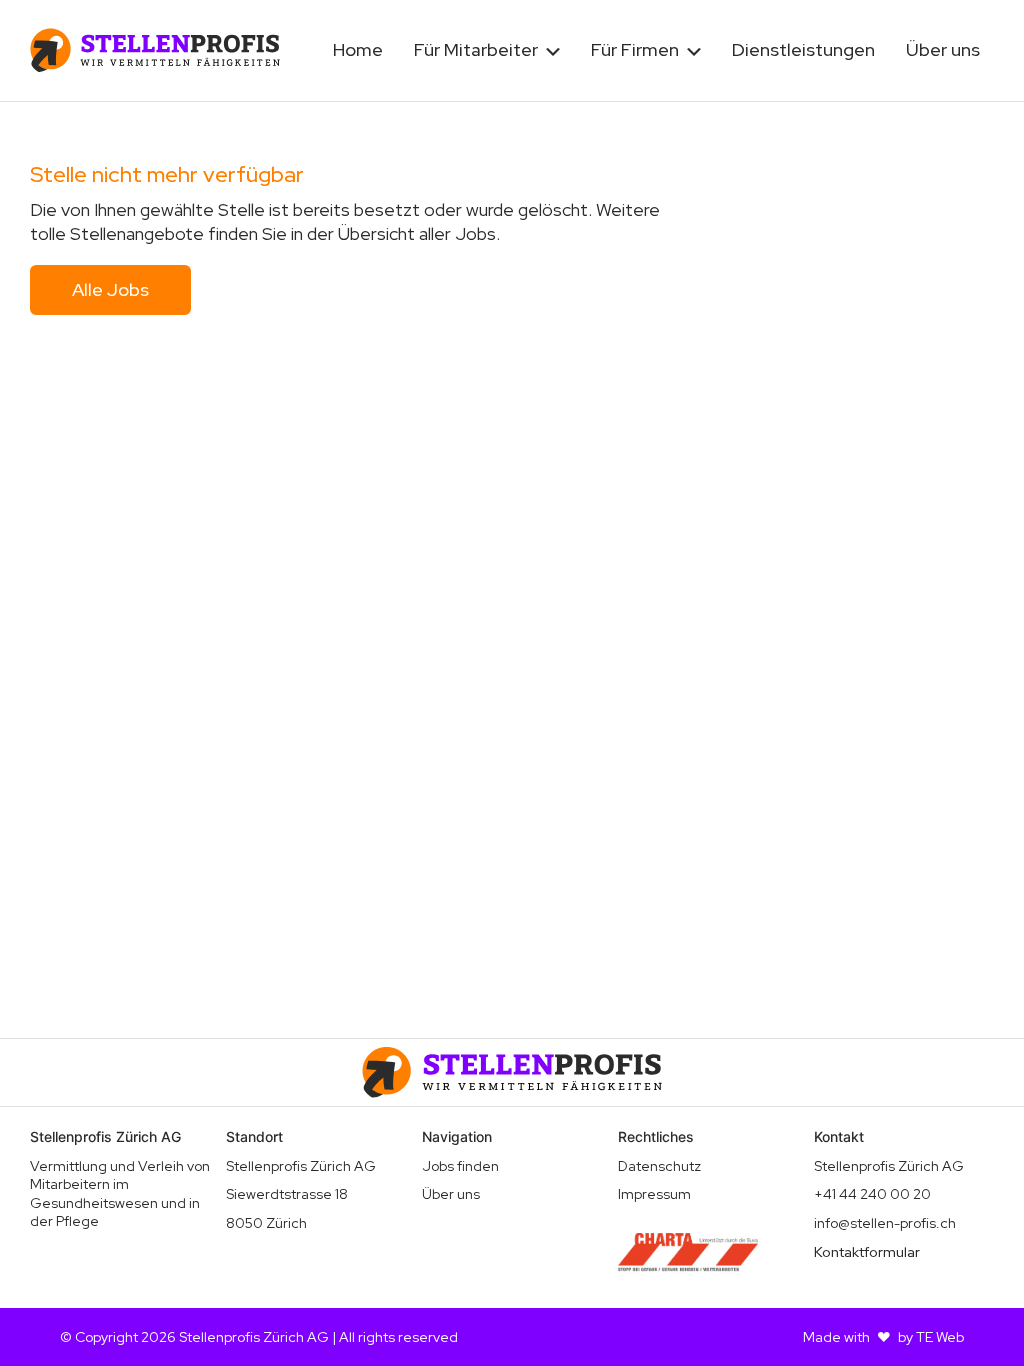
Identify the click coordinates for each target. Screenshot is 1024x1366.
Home (358, 49)
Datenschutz (659, 1166)
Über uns (943, 49)
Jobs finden (460, 1166)
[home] (155, 50)
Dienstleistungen (803, 49)
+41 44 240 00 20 (872, 1194)
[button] (487, 50)
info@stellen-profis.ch (885, 1223)
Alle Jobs (110, 289)
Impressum (654, 1194)
